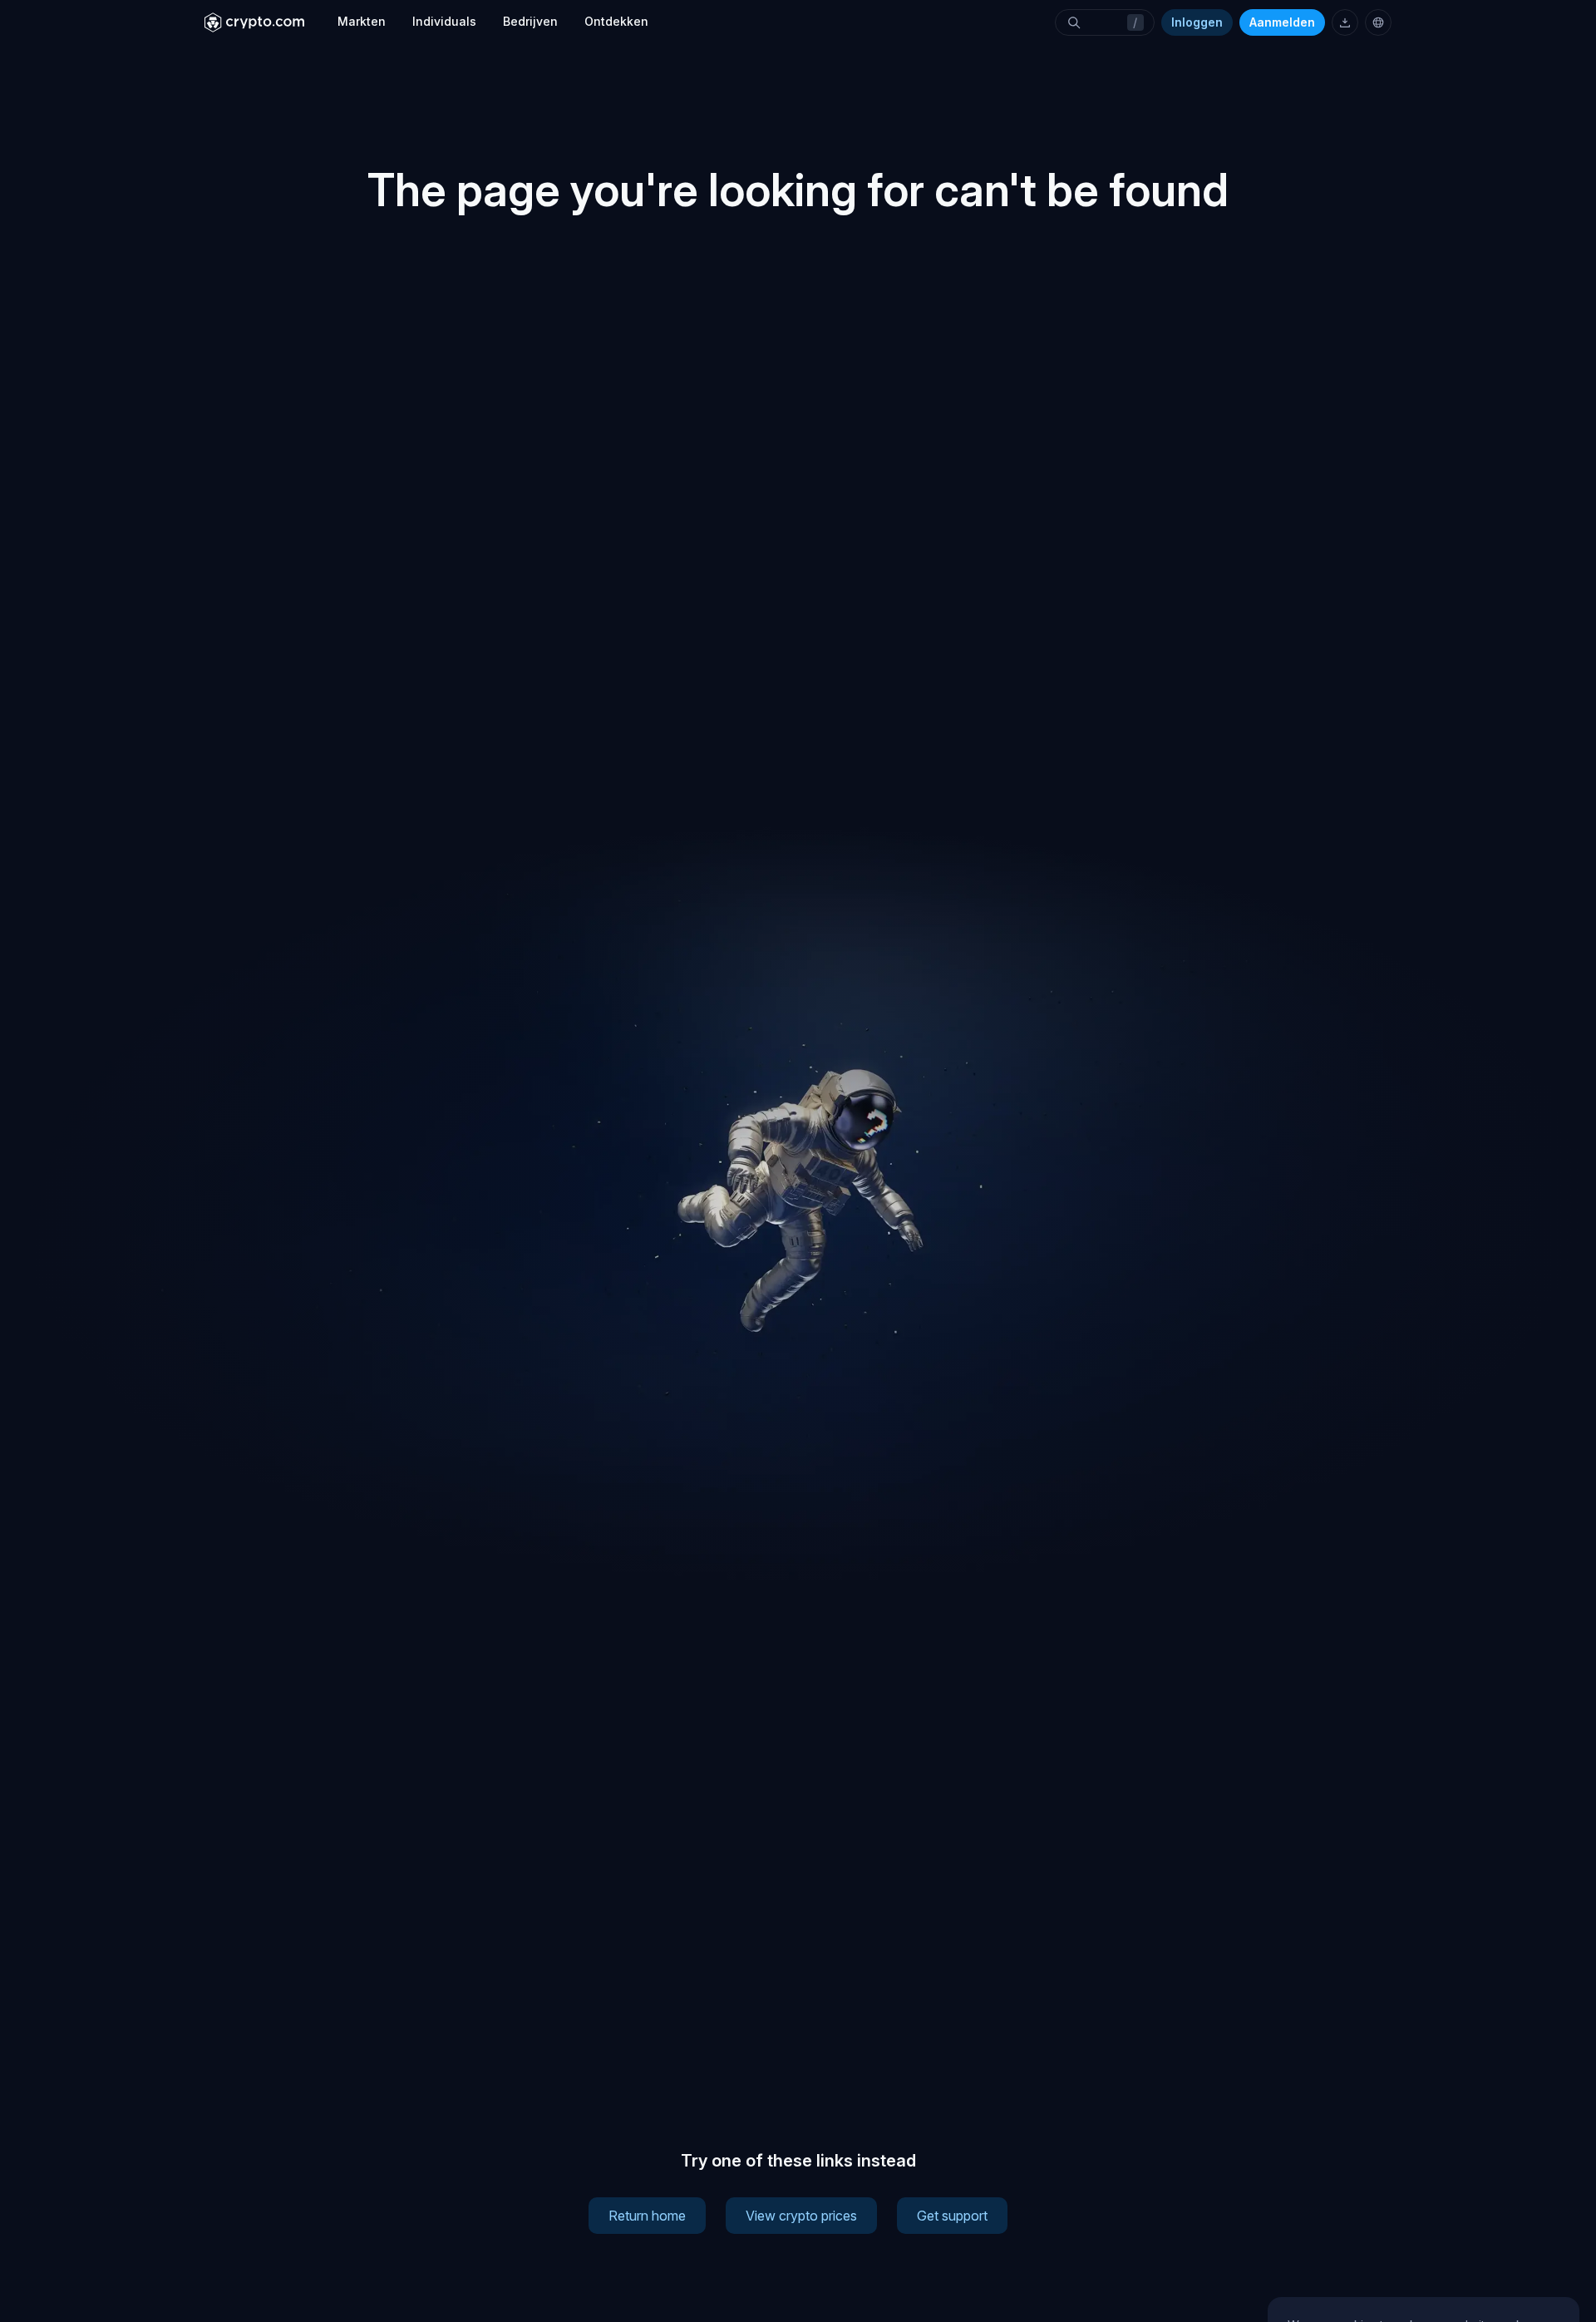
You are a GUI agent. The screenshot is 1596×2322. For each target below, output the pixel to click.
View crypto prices (801, 2216)
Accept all (1424, 2226)
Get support (952, 2216)
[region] (1424, 2216)
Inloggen (1197, 22)
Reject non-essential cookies (1423, 2270)
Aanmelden (1282, 22)
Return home (647, 2216)
